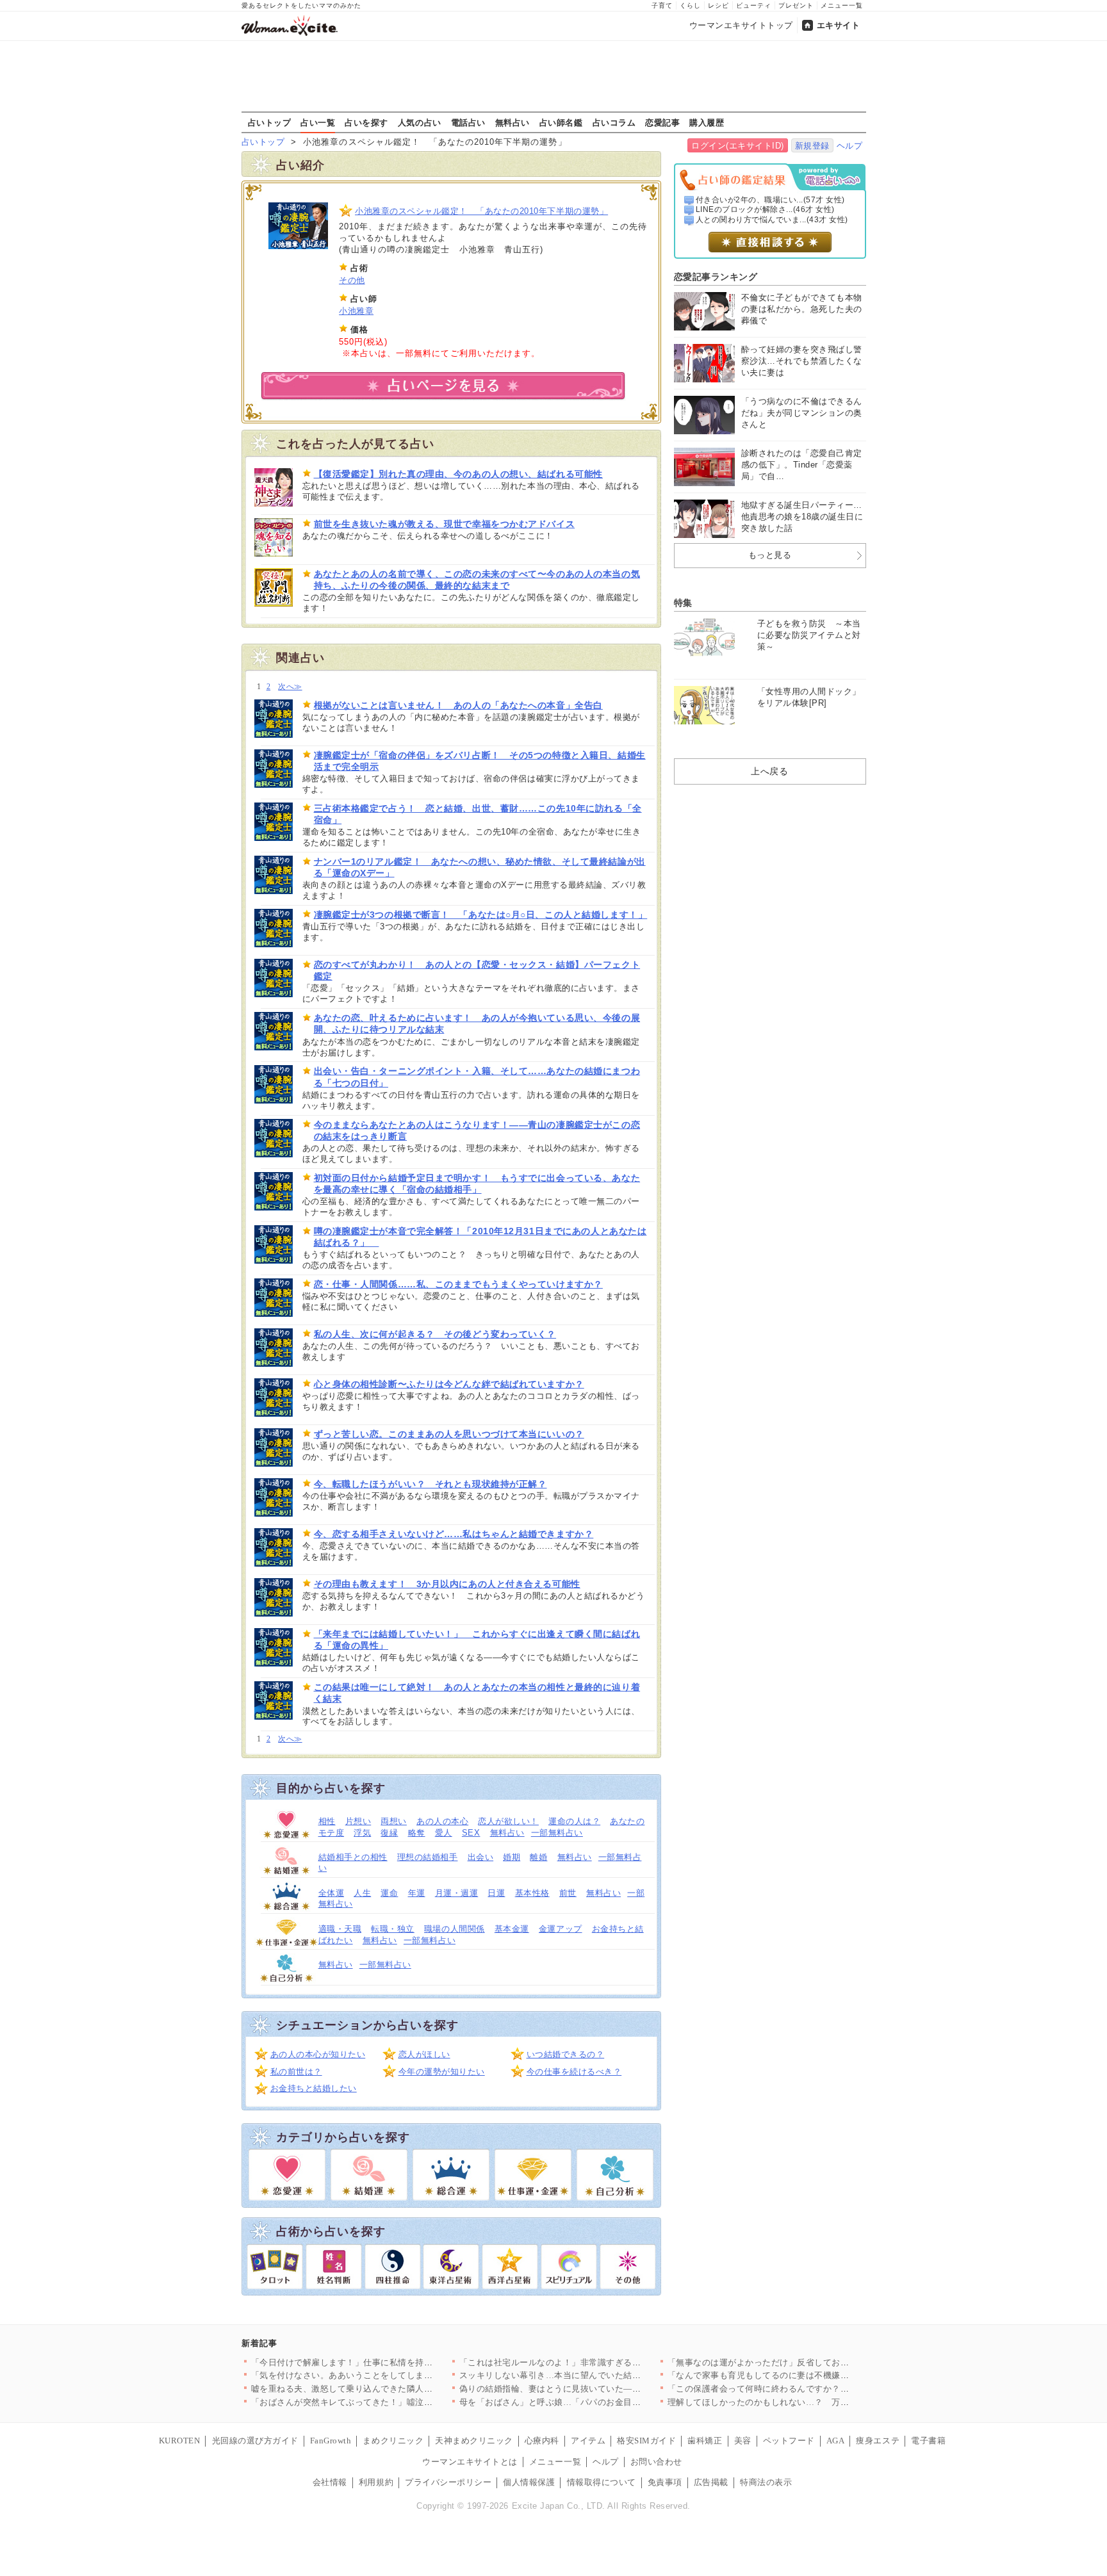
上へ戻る (769, 771)
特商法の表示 (766, 2482)
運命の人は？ (574, 1821)
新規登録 (812, 146)
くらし (690, 5)
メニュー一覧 (842, 5)
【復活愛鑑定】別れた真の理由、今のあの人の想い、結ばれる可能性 (458, 474)
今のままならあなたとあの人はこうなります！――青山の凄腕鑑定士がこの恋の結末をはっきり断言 (477, 1130)
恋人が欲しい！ (508, 1821)
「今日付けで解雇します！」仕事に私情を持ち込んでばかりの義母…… (390, 2362)
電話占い (468, 122)
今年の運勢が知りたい (442, 2072)
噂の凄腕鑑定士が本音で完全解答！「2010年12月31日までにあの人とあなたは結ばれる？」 (480, 1237)
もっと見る (770, 555)
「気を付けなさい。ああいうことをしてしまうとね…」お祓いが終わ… (390, 2375)
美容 (743, 2441)
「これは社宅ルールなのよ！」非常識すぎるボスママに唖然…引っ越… (598, 2362)
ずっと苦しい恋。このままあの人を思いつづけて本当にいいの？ (449, 1434)
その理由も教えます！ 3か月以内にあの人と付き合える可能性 (447, 1584)
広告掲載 (711, 2482)
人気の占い (420, 122)
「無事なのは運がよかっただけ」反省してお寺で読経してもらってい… (806, 2362)
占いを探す (366, 122)
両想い (394, 1821)
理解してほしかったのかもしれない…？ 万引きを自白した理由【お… (806, 2402)
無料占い (512, 122)
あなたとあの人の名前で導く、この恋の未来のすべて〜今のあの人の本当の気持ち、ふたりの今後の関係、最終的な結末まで (477, 580)
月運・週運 (457, 1893)
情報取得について (602, 2482)
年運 (417, 1893)
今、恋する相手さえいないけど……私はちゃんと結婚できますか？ (454, 1534)
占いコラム (614, 122)
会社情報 (330, 2482)
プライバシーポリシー (448, 2482)
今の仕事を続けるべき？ (574, 2072)
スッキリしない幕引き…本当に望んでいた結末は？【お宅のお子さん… (598, 2375)
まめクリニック (393, 2441)
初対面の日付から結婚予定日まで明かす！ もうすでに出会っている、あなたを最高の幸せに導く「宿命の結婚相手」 (477, 1184)
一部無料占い (557, 1833)
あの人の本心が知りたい (318, 2054)
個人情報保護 (529, 2482)
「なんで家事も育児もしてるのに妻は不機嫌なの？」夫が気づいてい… (806, 2375)
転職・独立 (393, 1929)
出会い (481, 1857)
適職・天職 (340, 1929)
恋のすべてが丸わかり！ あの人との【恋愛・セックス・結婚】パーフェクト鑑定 (477, 970)
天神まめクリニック (474, 2441)
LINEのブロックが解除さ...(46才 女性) (765, 209)
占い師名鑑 (561, 122)
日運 (496, 1893)
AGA (836, 2441)
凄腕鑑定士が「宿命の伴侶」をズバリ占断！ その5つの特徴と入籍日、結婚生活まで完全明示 (480, 761)
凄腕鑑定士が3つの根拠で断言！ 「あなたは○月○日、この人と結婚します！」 (481, 915)
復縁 (389, 1833)
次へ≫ (290, 687)
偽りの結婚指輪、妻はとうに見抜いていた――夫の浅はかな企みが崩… (598, 2389)
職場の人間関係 (455, 1929)
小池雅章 (356, 311)
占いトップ (270, 122)
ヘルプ (850, 146)
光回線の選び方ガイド (255, 2441)
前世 (568, 1893)
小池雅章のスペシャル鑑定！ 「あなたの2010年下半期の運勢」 (481, 211)
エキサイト (839, 25)
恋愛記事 (662, 122)
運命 (389, 1893)
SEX (471, 1833)
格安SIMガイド (646, 2441)
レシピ (718, 5)
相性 (327, 1821)
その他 (352, 280)
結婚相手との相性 (353, 1857)
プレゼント (796, 5)
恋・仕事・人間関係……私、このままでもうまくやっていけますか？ (458, 1284)
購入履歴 (707, 122)
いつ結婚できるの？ (566, 2054)
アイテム (588, 2441)
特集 (683, 603)
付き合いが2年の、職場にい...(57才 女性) (770, 200)
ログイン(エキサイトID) (738, 146)
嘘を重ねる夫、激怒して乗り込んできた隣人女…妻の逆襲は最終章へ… (390, 2389)
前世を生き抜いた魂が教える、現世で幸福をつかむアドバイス (445, 524)
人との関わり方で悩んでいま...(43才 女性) (772, 220)
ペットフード (789, 2441)
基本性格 (532, 1893)
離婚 (538, 1857)
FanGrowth (331, 2441)
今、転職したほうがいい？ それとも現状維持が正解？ (430, 1484)
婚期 (512, 1857)
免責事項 (665, 2482)
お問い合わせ (656, 2462)
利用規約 (376, 2482)
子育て (662, 5)
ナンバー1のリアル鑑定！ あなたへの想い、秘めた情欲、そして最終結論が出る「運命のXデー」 (480, 867)
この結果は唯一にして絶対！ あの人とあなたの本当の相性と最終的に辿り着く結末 (477, 1693)
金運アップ (561, 1929)
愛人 (444, 1833)
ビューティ (754, 5)
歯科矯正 (705, 2441)
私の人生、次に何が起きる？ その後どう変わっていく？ (435, 1334)
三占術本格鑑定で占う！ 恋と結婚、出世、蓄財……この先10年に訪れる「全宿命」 (478, 814)
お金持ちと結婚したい (314, 2088)
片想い (358, 1821)
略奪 (417, 1833)
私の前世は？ (296, 2072)
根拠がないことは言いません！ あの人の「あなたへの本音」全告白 (458, 705)
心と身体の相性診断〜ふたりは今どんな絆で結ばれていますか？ (449, 1384)
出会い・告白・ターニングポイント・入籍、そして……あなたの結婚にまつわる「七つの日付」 (477, 1077)
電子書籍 (928, 2441)
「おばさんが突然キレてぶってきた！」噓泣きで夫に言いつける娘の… (390, 2402)
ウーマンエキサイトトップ (741, 25)
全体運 (332, 1893)
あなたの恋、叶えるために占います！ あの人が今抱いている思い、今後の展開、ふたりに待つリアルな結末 (477, 1023)
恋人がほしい (424, 2054)
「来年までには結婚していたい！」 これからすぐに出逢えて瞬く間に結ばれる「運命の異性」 (477, 1640)
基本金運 (512, 1929)
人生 (362, 1893)
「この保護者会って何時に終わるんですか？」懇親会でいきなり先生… (806, 2389)
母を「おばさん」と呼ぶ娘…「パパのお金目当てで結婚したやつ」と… (598, 2402)
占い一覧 (318, 122)
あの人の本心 (442, 1821)
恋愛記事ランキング (716, 277)
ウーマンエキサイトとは (470, 2462)
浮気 (362, 1833)
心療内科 (542, 2441)
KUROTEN (180, 2441)
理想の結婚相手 (428, 1857)
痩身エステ (878, 2441)
